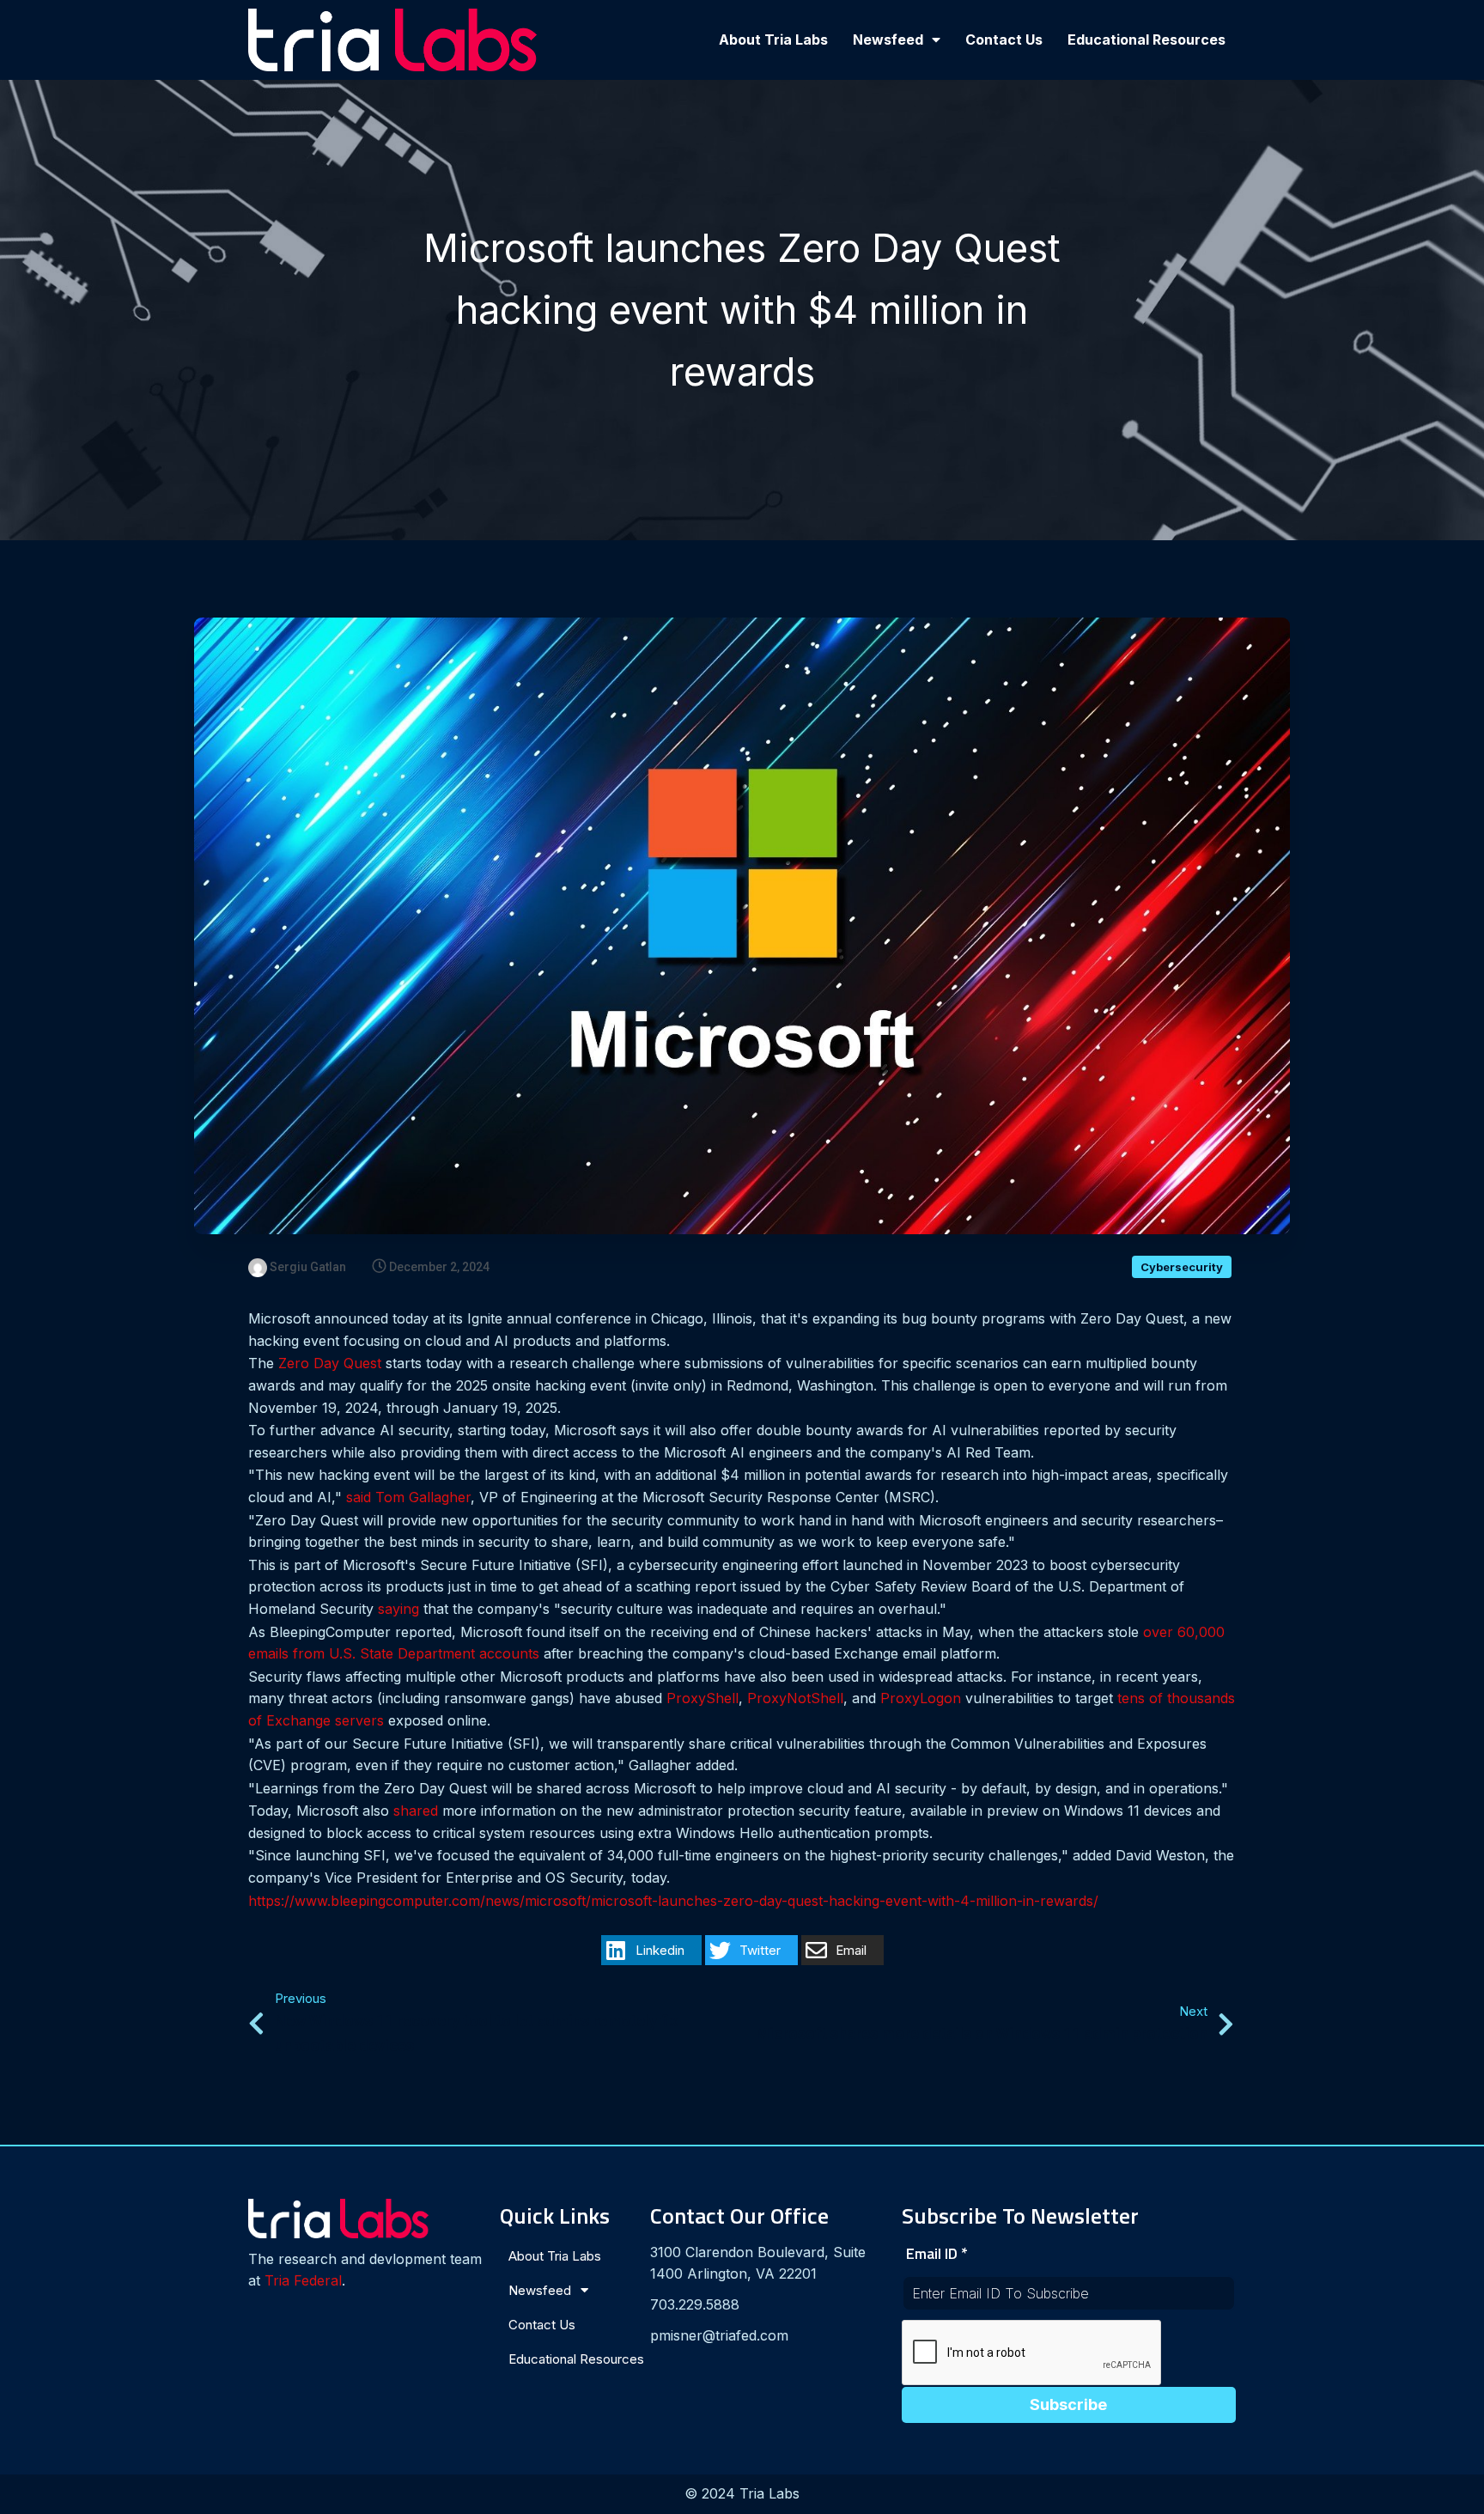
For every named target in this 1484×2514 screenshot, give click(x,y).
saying (398, 1609)
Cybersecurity (1182, 1267)
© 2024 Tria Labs (742, 2493)
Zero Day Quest (330, 1363)
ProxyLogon (921, 1698)
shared (416, 1811)
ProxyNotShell (795, 1698)
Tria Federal (303, 2280)
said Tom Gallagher (408, 1497)
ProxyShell (702, 1698)
